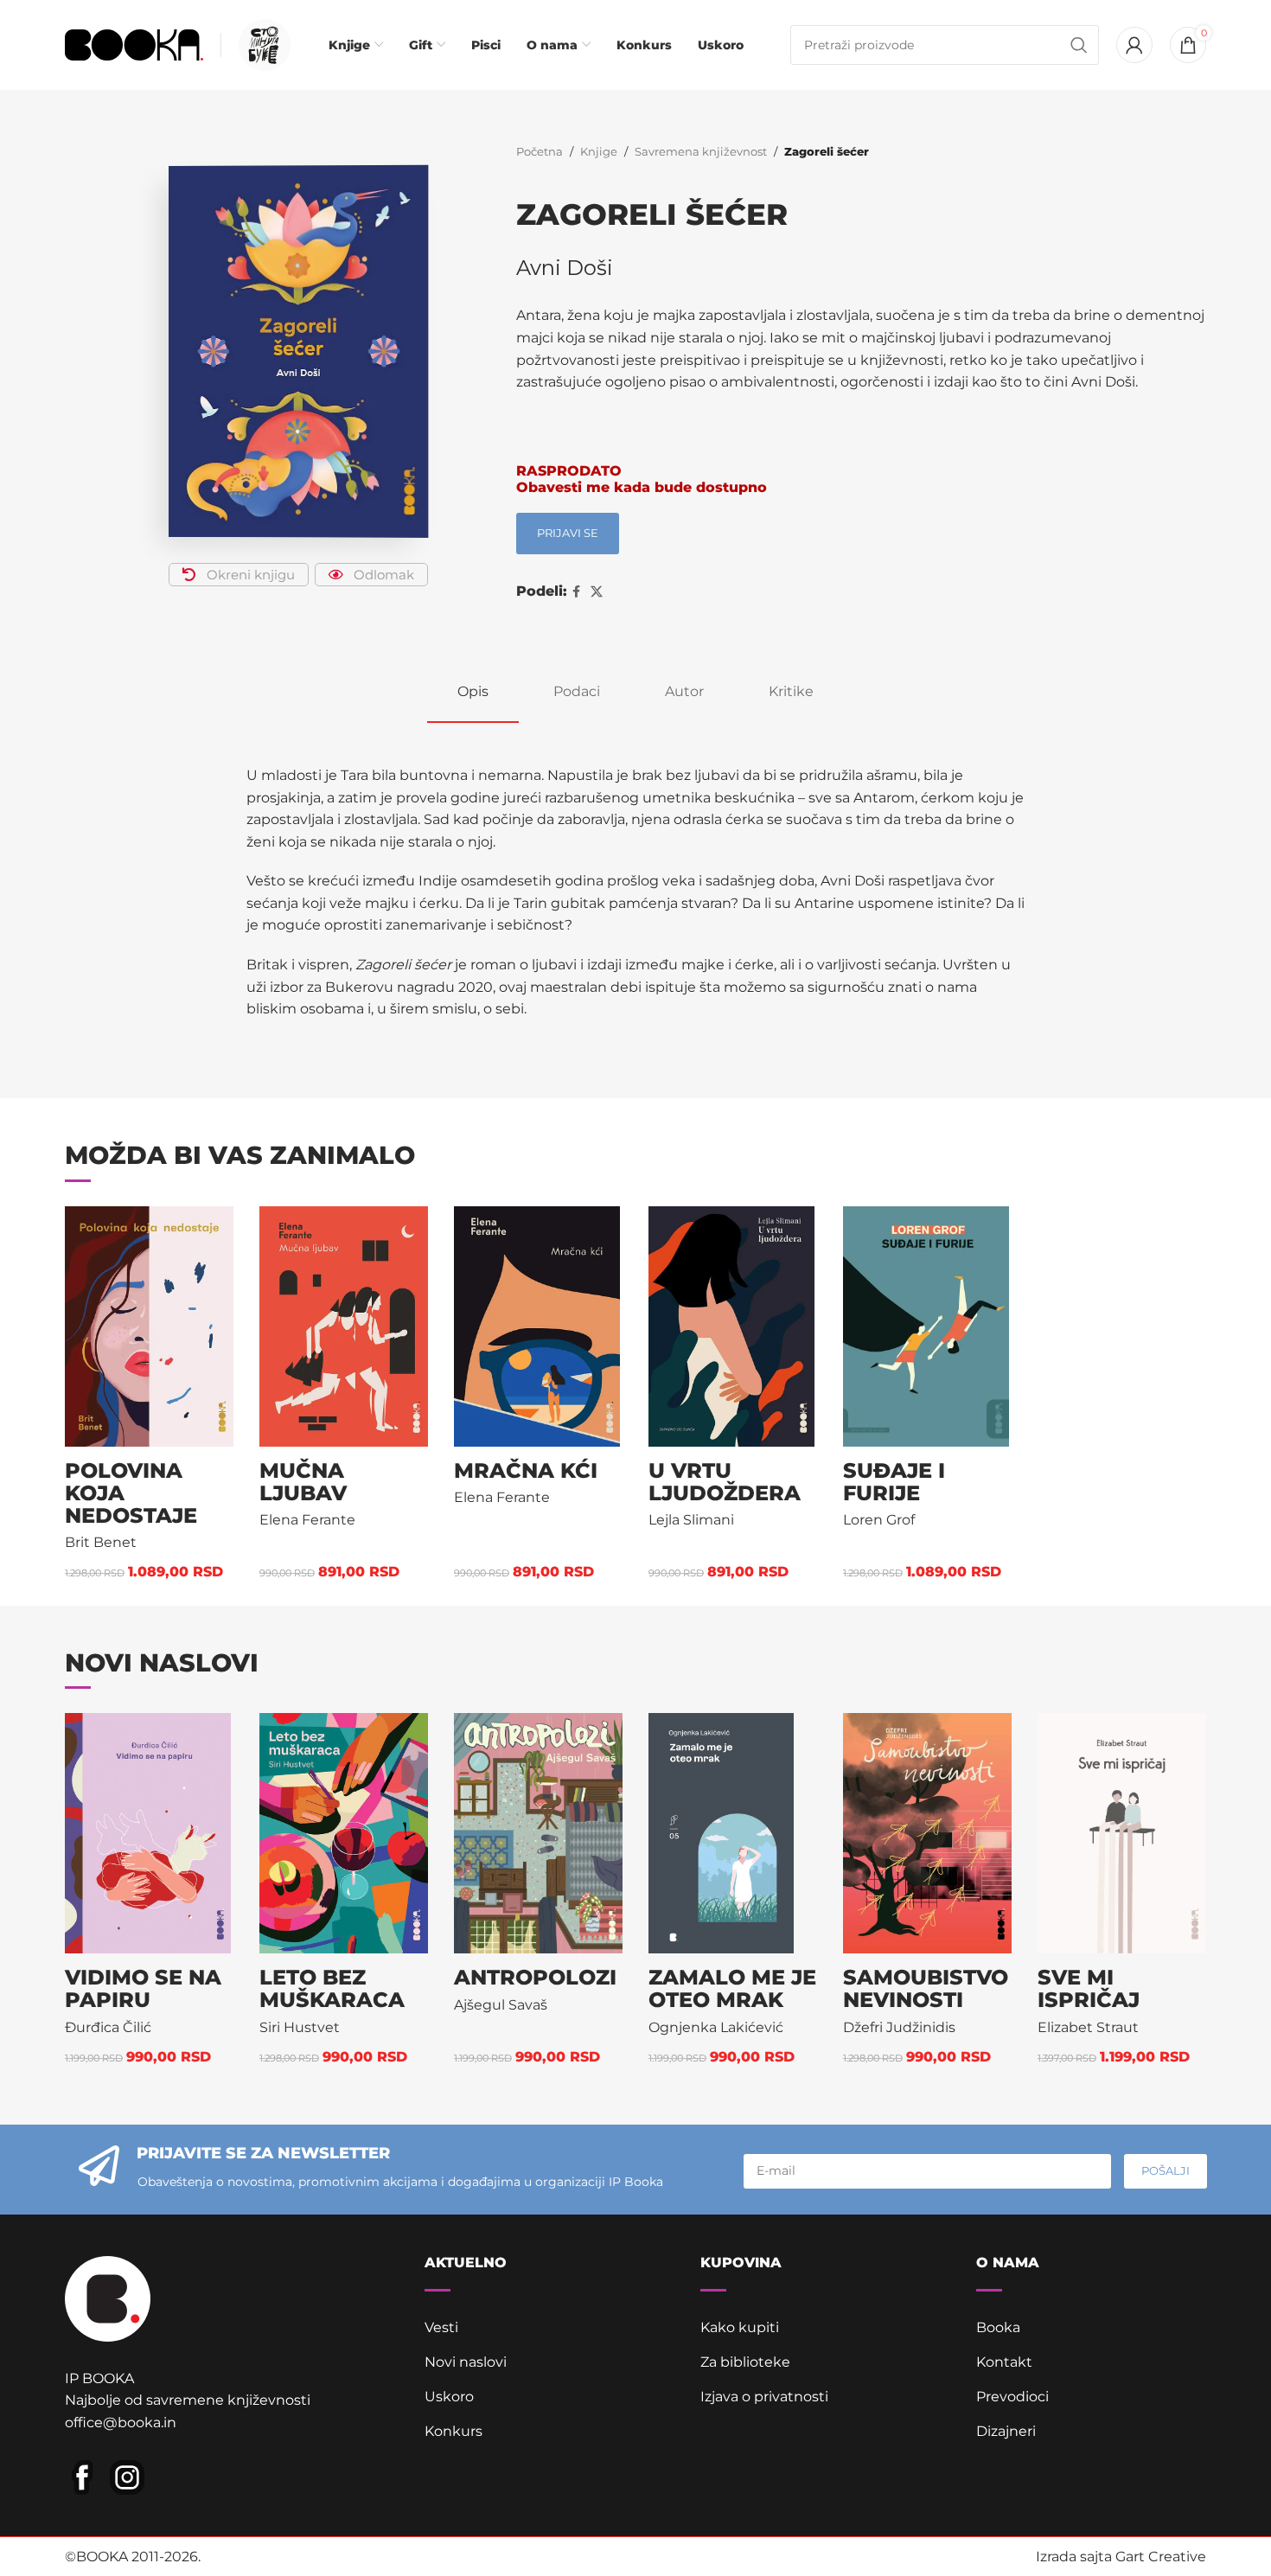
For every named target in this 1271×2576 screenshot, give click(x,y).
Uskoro (449, 2397)
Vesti (441, 2327)
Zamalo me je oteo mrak (732, 1988)
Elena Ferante (307, 1520)
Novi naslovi (466, 2362)
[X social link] (597, 592)
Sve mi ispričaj (1089, 1988)
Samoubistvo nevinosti (926, 1988)
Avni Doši (565, 268)
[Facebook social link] (576, 592)
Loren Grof (879, 1520)
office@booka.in (121, 2423)
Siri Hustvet (300, 2027)
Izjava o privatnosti (764, 2397)
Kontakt (1004, 2362)
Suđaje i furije (894, 1482)
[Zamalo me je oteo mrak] (733, 1833)
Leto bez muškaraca (332, 1988)
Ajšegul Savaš (501, 2005)
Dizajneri (1006, 2431)
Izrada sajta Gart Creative (1121, 2557)
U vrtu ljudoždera (725, 1482)
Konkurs (453, 2431)
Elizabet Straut (1088, 2027)
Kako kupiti (740, 2327)
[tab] (473, 691)
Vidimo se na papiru (143, 1988)
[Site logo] (134, 44)
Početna (540, 151)
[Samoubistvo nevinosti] (927, 1833)
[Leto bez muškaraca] (344, 1833)
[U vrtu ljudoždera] (733, 1326)
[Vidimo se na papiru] (149, 1833)
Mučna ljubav (303, 1482)
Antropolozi (535, 1977)
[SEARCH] (1079, 45)
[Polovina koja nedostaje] (149, 1326)
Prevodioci (1012, 2397)
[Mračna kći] (538, 1326)
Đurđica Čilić (108, 2027)
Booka (998, 2327)
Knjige (599, 151)
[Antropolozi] (538, 1833)
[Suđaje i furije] (927, 1326)
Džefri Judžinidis (899, 2027)
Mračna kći (526, 1470)
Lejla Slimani (691, 1520)
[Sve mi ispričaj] (1122, 1833)
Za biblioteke (745, 2362)
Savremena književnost (701, 151)
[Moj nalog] (1134, 45)
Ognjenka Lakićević (716, 2027)
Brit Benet (101, 1542)
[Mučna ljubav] (344, 1326)
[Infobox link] (260, 45)
